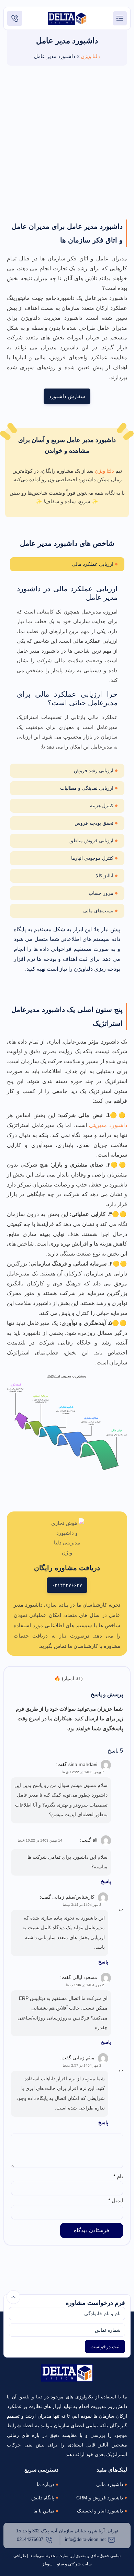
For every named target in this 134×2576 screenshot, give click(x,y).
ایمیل (116, 2200)
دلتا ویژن (90, 56)
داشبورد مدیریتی (108, 1125)
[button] (120, 18)
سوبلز (47, 2564)
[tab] (67, 564)
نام (118, 2176)
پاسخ (106, 1881)
